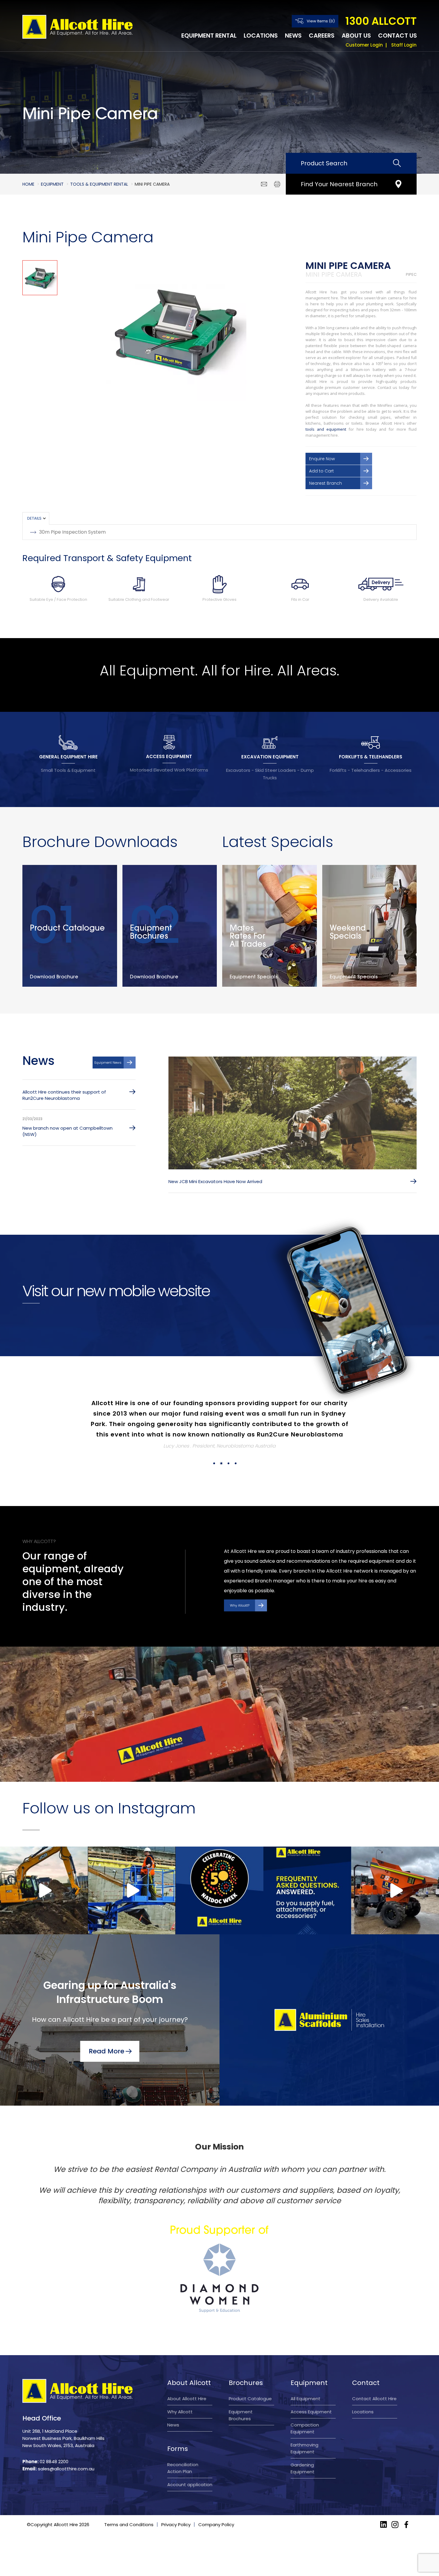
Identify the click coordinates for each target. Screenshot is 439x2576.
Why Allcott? (240, 1605)
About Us (356, 36)
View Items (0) (321, 21)
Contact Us (397, 36)
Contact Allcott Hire (374, 2399)
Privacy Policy (176, 2525)
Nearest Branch (326, 483)
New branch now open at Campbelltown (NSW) (67, 1131)
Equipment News (108, 1063)
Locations (261, 36)
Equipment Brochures (241, 2415)
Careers (322, 36)
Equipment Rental (209, 36)
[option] (176, 330)
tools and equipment (326, 429)
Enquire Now (322, 459)
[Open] (44, 1890)
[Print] (277, 184)
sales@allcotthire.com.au (66, 2469)
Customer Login (364, 45)
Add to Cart (321, 471)
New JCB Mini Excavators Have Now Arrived (215, 1181)
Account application (190, 2485)
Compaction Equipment (305, 2428)
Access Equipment (311, 2412)
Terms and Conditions (129, 2525)
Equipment (52, 184)
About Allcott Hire (187, 2399)
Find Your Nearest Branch (339, 184)
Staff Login (404, 45)
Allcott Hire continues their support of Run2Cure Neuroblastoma (64, 1095)
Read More (106, 2051)
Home (28, 184)
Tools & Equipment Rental (99, 184)
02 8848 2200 (54, 2462)
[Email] (264, 184)
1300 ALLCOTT (381, 21)
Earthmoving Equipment (304, 2448)
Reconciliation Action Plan (183, 2468)
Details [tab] (34, 518)
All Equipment (306, 2399)
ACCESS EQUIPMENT (169, 756)
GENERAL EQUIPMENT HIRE (68, 757)
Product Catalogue (250, 2399)
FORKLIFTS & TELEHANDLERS (371, 757)
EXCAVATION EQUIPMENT (270, 757)
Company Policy (216, 2525)
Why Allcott (180, 2412)
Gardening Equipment (303, 2468)
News (293, 36)
